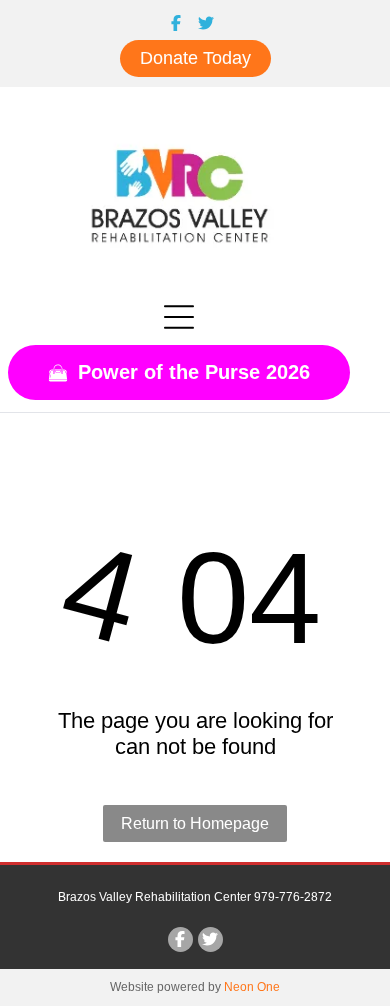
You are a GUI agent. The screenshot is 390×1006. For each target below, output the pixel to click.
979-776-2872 (293, 897)
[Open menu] (179, 317)
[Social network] (175, 25)
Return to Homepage (195, 823)
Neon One (252, 987)
